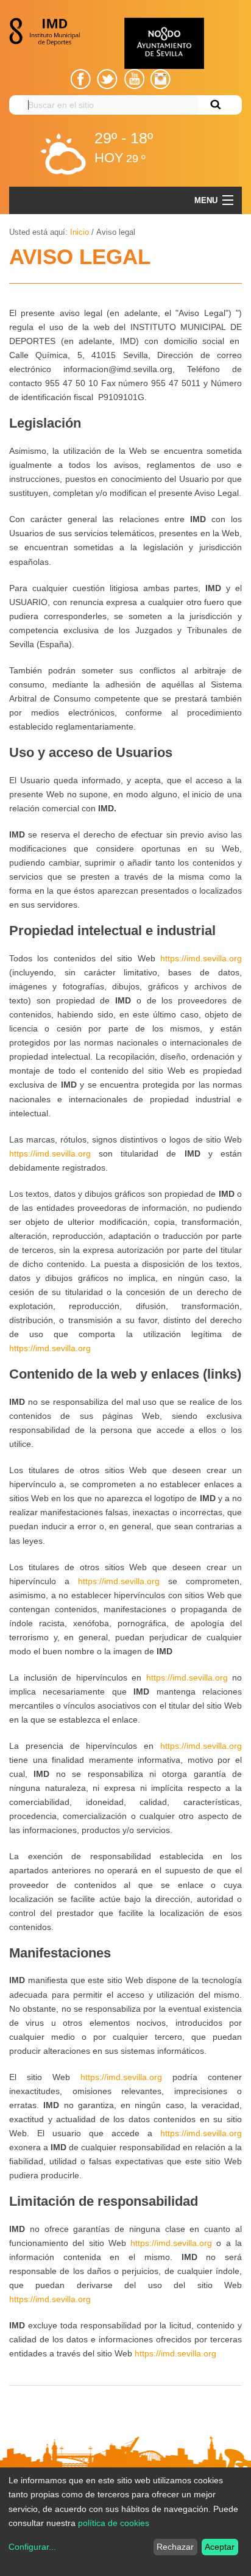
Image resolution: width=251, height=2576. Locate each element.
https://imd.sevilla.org (201, 958)
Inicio (80, 232)
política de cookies (114, 2523)
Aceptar (220, 2547)
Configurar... (32, 2547)
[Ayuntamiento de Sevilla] (164, 43)
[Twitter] (107, 79)
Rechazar (175, 2547)
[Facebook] (81, 79)
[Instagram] (161, 79)
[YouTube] (134, 79)
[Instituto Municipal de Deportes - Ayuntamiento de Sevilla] (48, 32)
